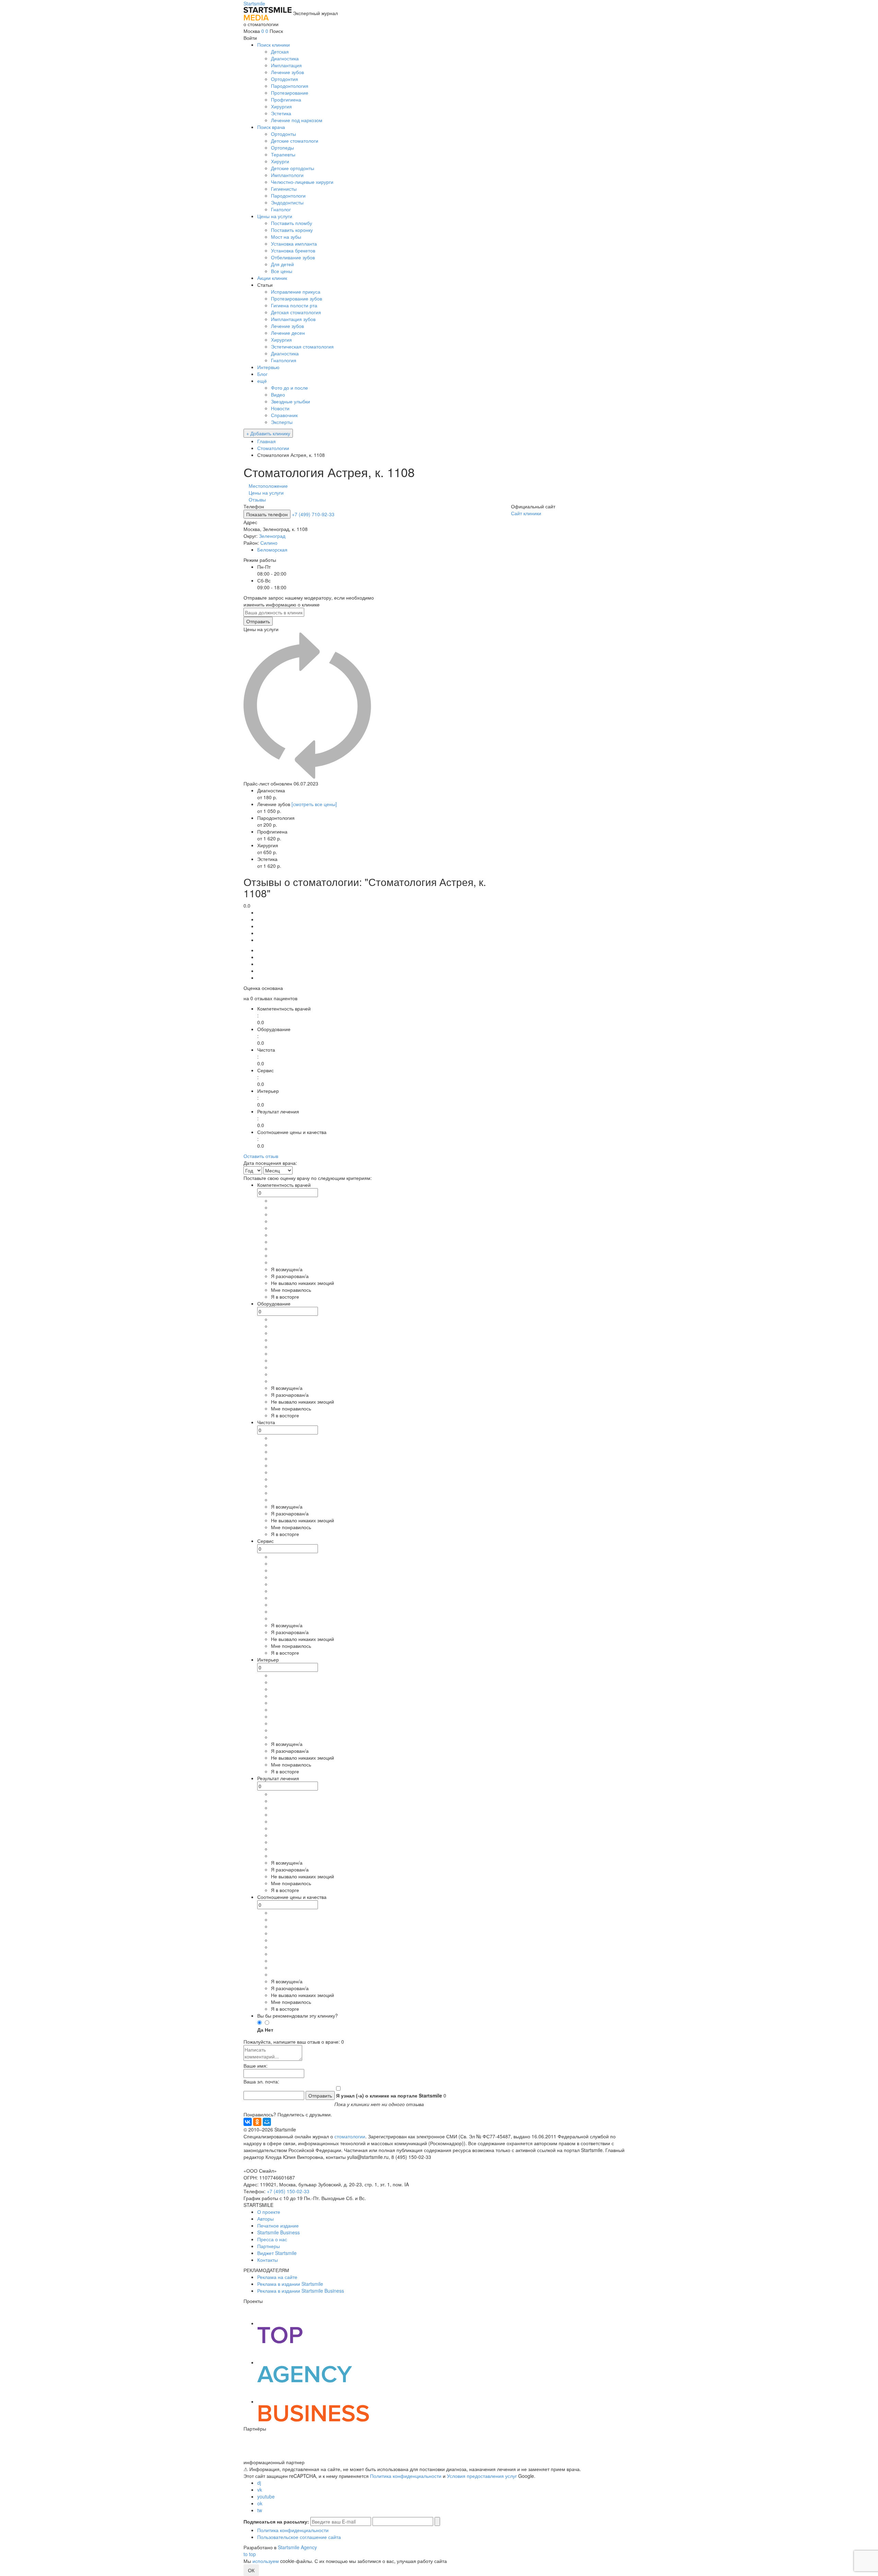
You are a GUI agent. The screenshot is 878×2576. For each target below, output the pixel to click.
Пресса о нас (272, 2239)
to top (250, 2554)
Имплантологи (287, 175)
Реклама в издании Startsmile (290, 2284)
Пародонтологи (288, 196)
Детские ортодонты (293, 168)
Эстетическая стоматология (302, 346)
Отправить (258, 621)
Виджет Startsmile (277, 2253)
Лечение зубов (287, 72)
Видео (278, 394)
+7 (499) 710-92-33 (313, 514)
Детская (280, 51)
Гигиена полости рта (294, 305)
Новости (280, 408)
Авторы (265, 2219)
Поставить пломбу (292, 223)
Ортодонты (283, 134)
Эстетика (281, 113)
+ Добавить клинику (268, 433)
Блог (262, 374)
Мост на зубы (286, 237)
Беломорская (272, 550)
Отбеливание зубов (293, 257)
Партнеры (269, 2246)
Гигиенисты (284, 189)
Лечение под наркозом (297, 120)
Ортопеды (282, 147)
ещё (262, 381)
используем (266, 2561)
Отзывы (257, 499)
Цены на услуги (275, 216)
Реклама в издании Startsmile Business (301, 2291)
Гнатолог (281, 209)
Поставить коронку (292, 230)
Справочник (284, 415)
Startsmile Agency (297, 2547)
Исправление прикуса (296, 292)
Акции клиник (272, 278)
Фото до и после (289, 388)
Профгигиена (286, 99)
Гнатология (284, 360)
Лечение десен (288, 333)
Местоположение (268, 486)
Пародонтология (290, 86)
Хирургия (281, 106)
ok (260, 2503)
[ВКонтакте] (248, 2122)
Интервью (268, 367)
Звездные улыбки (290, 401)
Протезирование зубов (296, 298)
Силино (269, 543)
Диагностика (285, 58)
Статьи (265, 285)
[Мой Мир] (267, 2122)
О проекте (269, 2212)
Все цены (282, 271)
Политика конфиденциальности (406, 2476)
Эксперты (282, 422)
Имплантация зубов (293, 319)
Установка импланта (294, 244)
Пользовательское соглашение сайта (299, 2537)
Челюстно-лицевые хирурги (302, 182)
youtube (266, 2496)
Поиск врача (271, 127)
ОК (251, 2570)
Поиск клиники (274, 45)
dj (259, 2483)
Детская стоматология (296, 312)
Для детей (282, 264)
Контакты (268, 2260)
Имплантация (286, 65)
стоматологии (350, 2136)
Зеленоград (272, 536)
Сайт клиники (526, 513)
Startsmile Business (278, 2232)
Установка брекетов (293, 250)
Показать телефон (267, 514)
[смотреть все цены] (314, 804)
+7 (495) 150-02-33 (288, 2191)
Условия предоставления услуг (482, 2476)
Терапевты (283, 154)
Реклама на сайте (277, 2277)
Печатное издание (278, 2225)
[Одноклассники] (257, 2122)
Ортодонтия (284, 79)
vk (260, 2490)
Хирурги (280, 161)
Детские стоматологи (295, 141)
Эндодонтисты (287, 202)
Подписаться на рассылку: (276, 2521)
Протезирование (290, 93)
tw (260, 2510)
